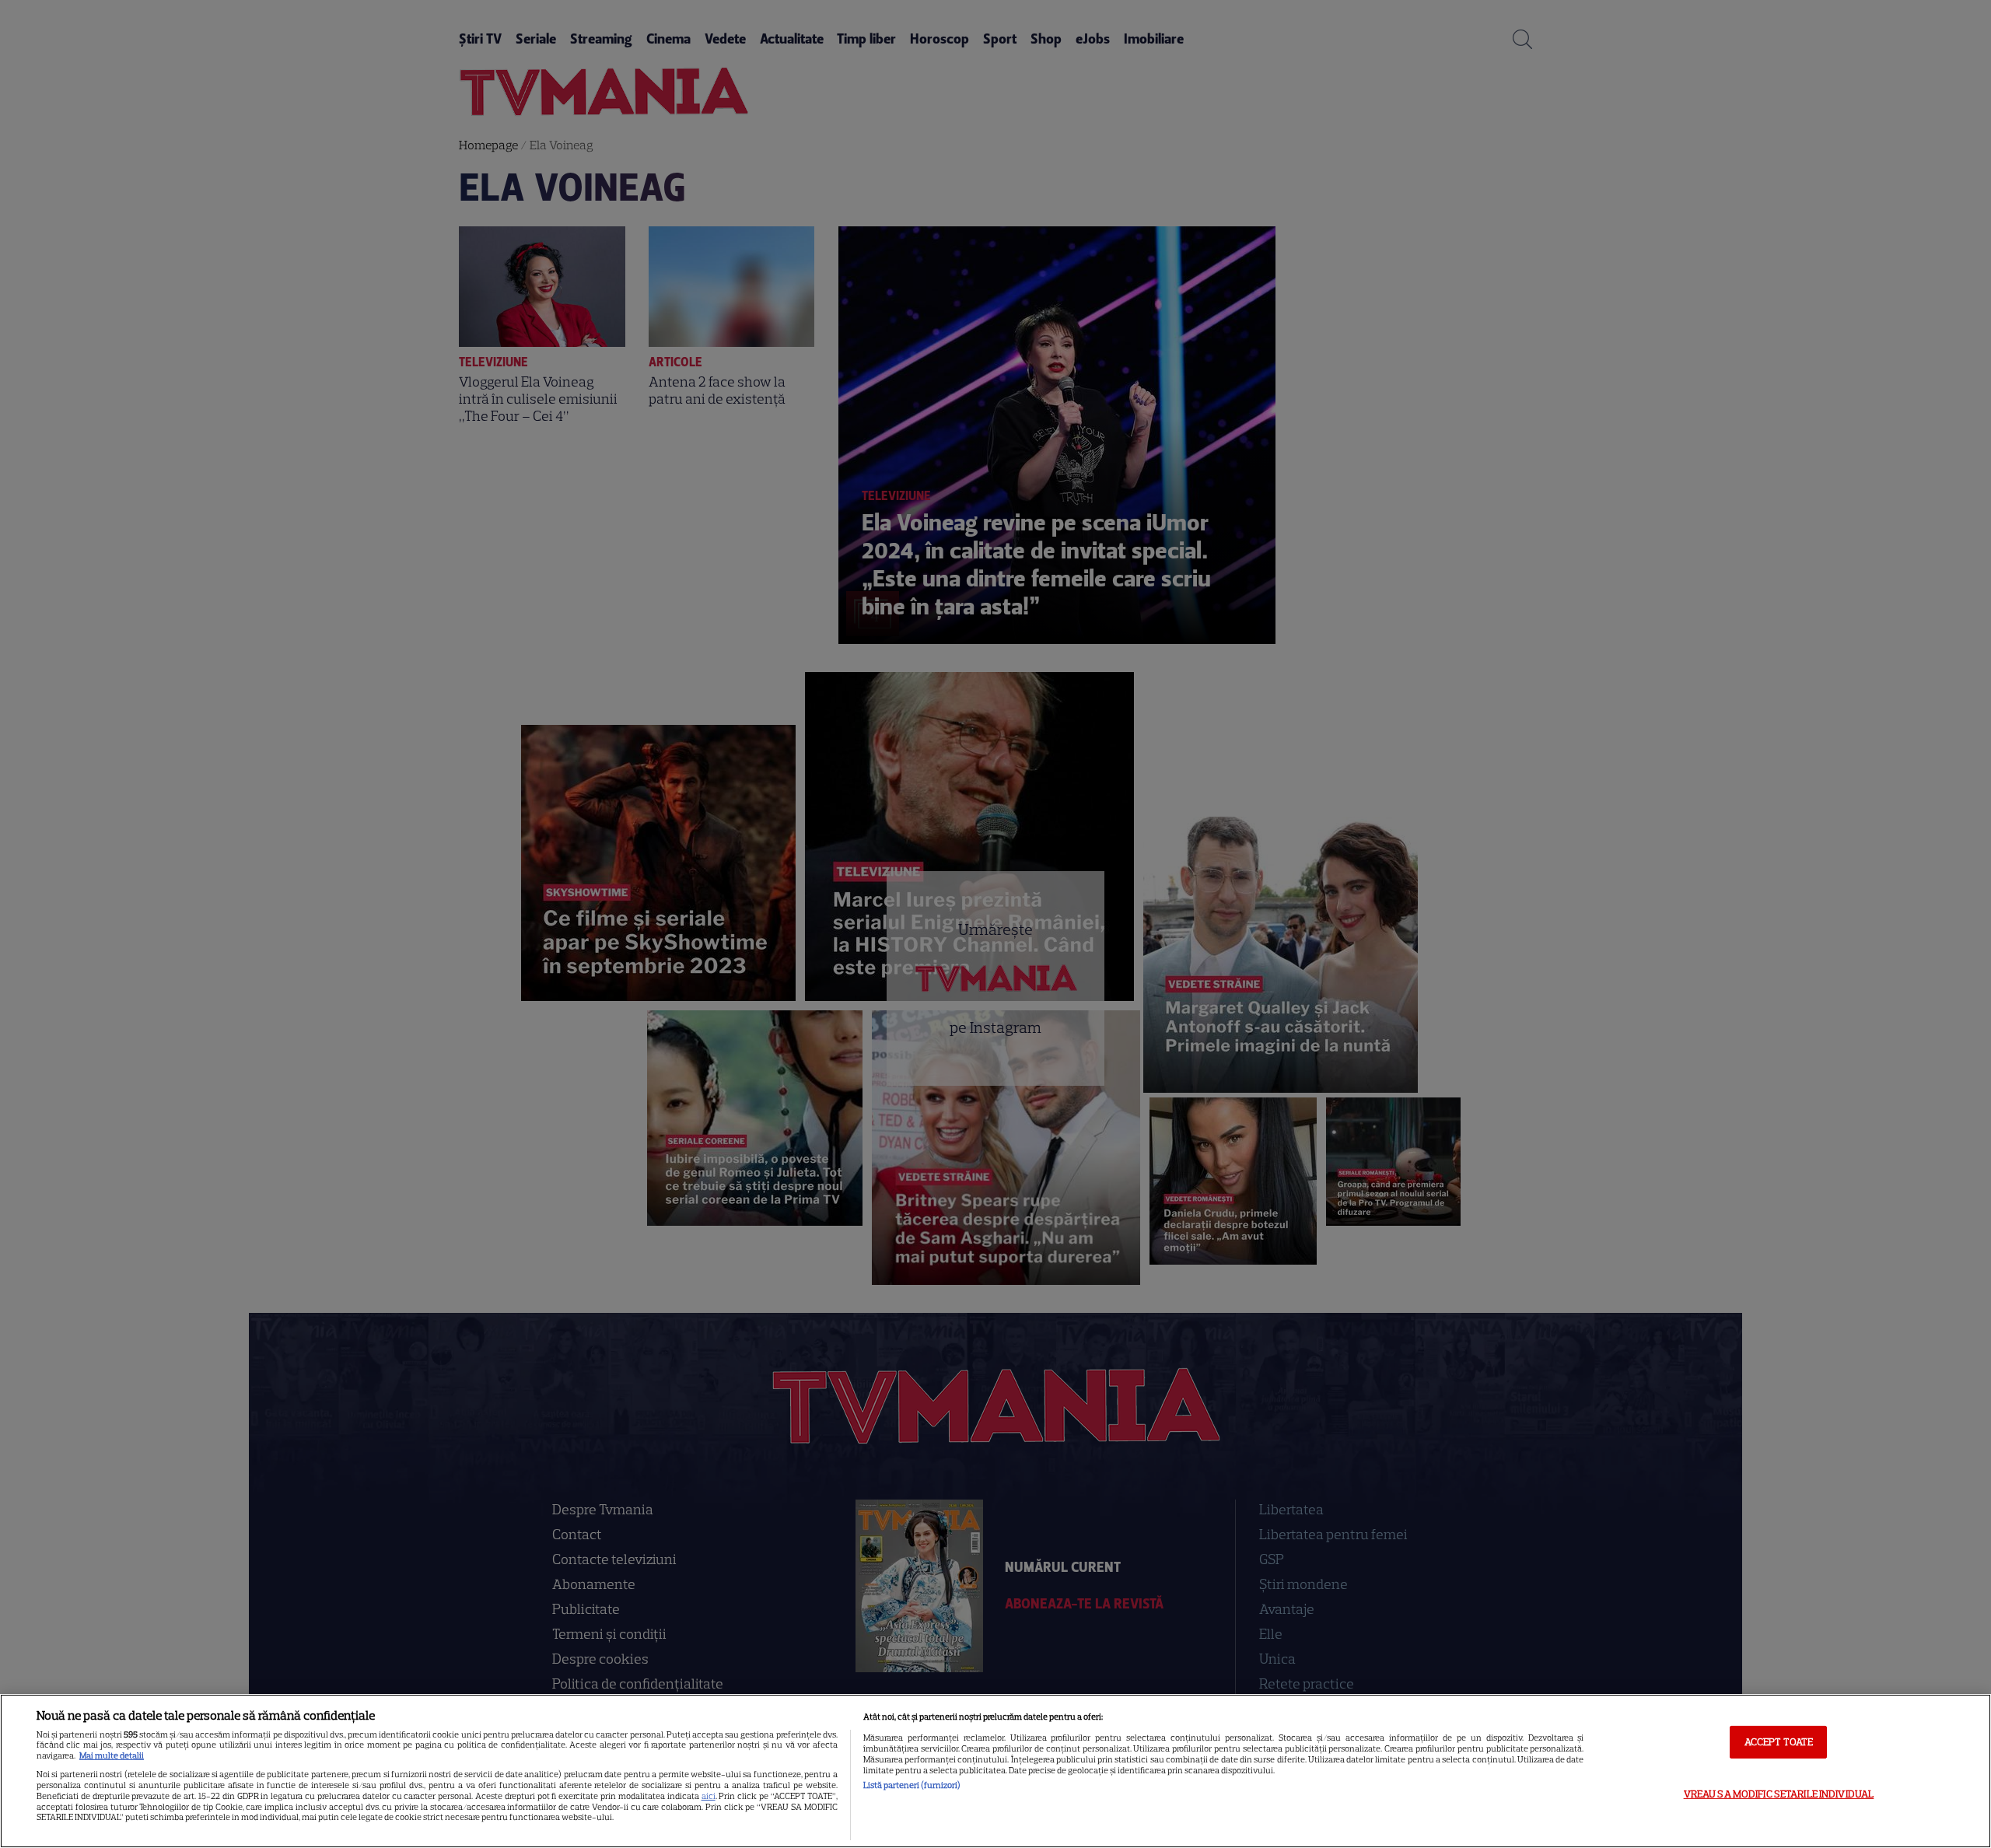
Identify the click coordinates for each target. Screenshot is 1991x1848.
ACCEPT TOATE (1779, 1742)
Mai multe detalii (112, 1755)
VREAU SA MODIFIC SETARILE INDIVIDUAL (1779, 1793)
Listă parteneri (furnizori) (912, 1785)
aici (709, 1796)
